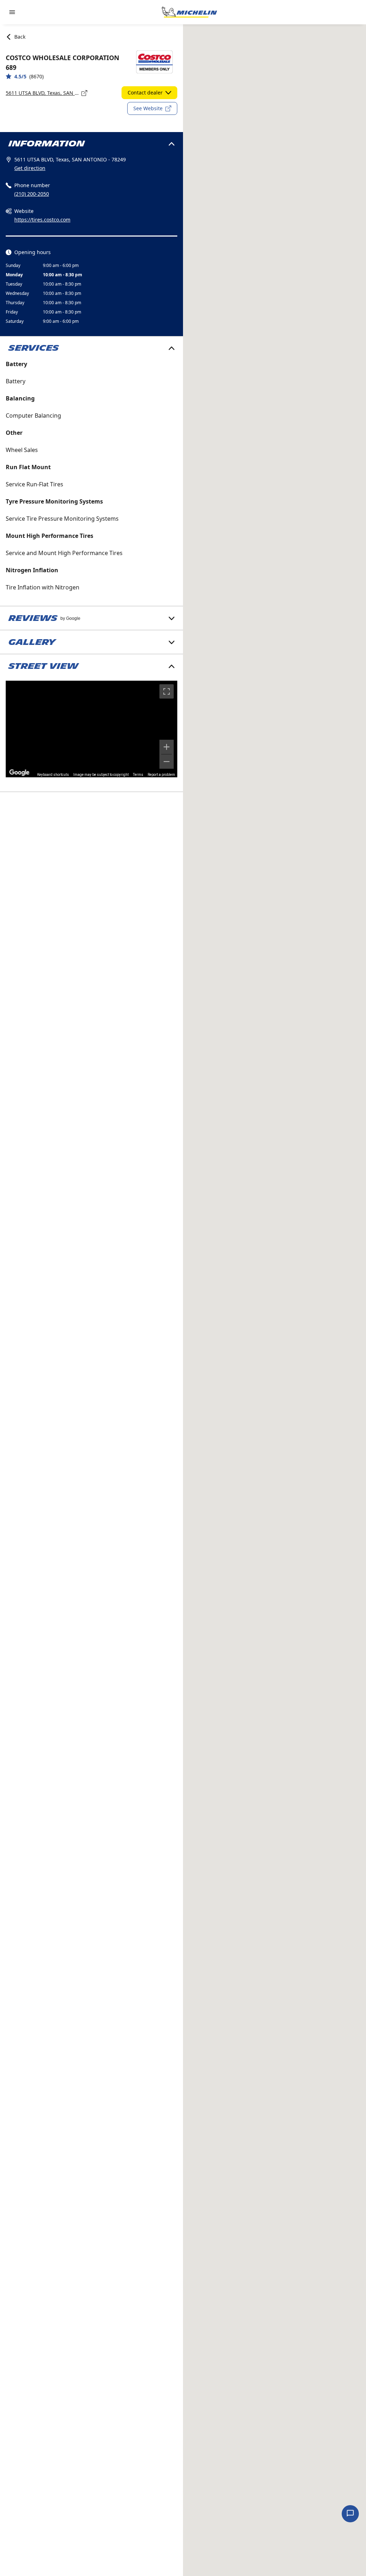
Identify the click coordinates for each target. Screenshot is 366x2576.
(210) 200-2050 (32, 194)
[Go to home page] (189, 12)
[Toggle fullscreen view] (167, 691)
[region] (91, 729)
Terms (138, 775)
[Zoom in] (167, 747)
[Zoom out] (167, 762)
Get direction (30, 168)
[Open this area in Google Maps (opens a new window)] (19, 773)
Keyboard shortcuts (53, 775)
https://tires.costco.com (42, 220)
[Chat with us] (350, 2514)
